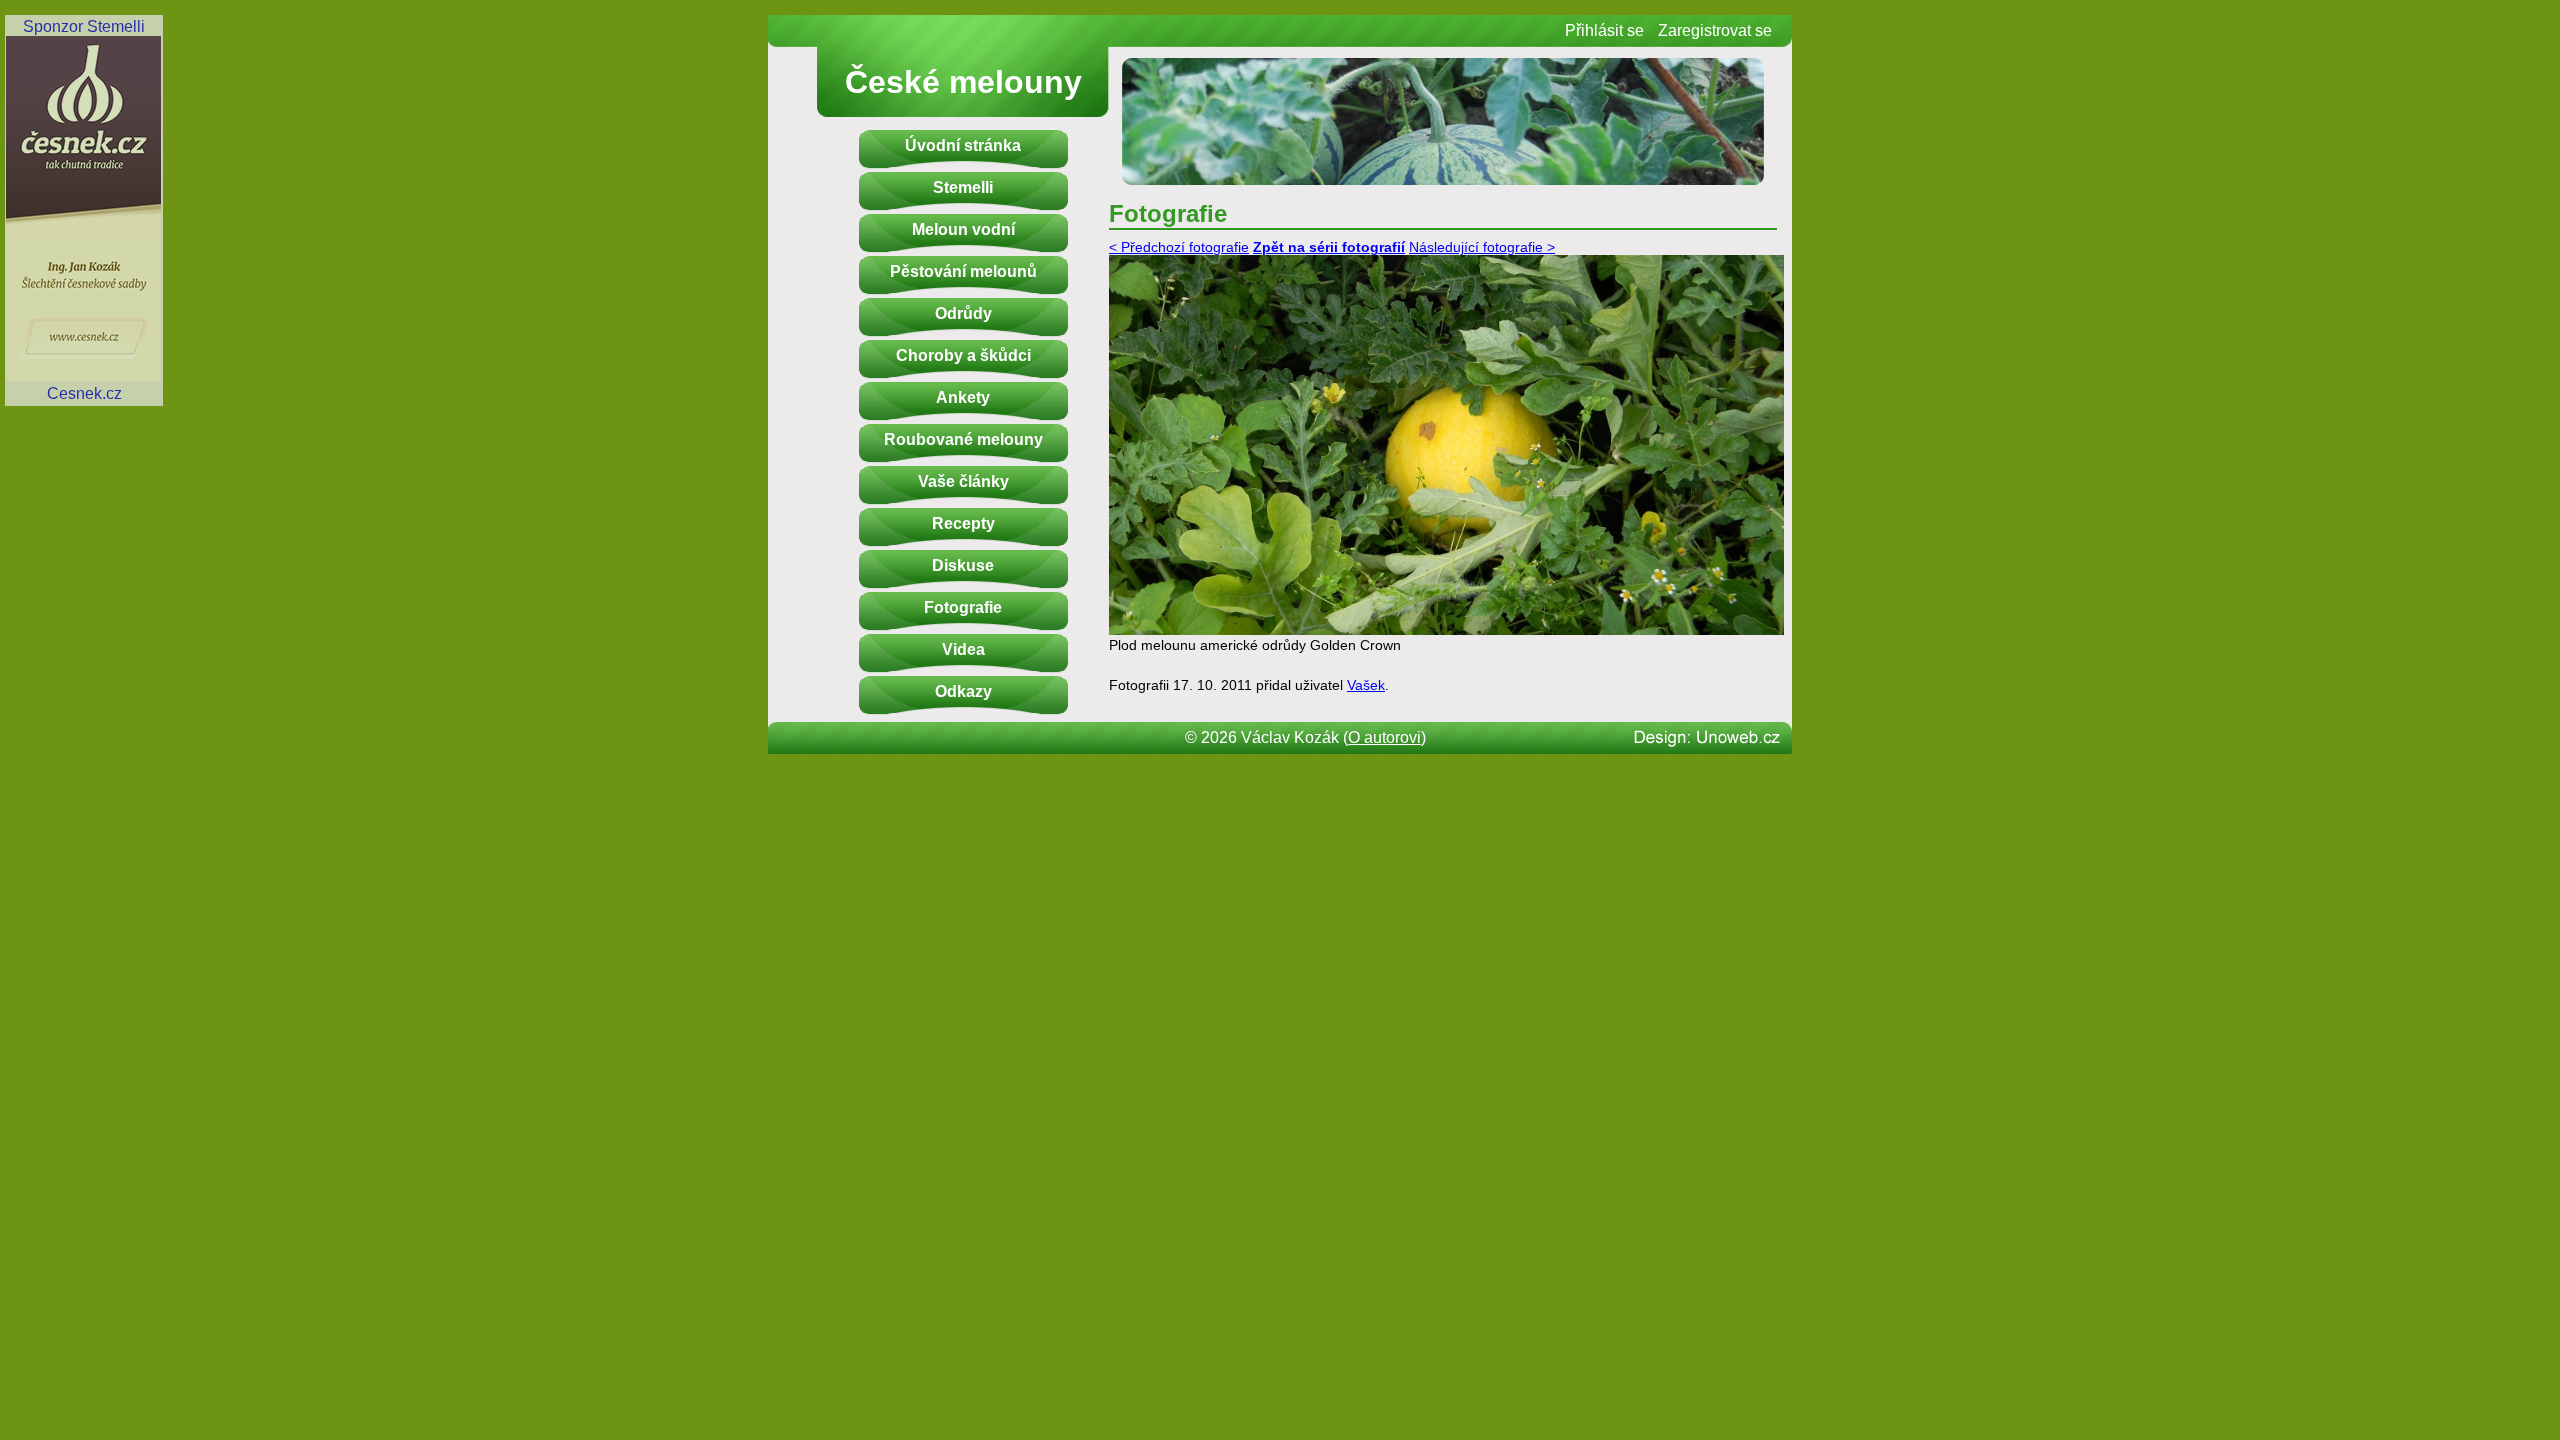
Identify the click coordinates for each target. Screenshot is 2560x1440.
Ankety (963, 397)
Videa (963, 649)
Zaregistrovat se (1715, 30)
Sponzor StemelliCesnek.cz (84, 210)
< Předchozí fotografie (1179, 247)
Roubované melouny (963, 439)
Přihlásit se (1604, 30)
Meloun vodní (963, 229)
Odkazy (963, 691)
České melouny (963, 82)
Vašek (1366, 685)
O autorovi (1384, 737)
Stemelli (963, 187)
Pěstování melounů (963, 271)
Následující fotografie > (1482, 247)
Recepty (963, 523)
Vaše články (963, 481)
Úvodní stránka (963, 145)
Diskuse (963, 565)
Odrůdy (963, 313)
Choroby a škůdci (963, 355)
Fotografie (963, 607)
